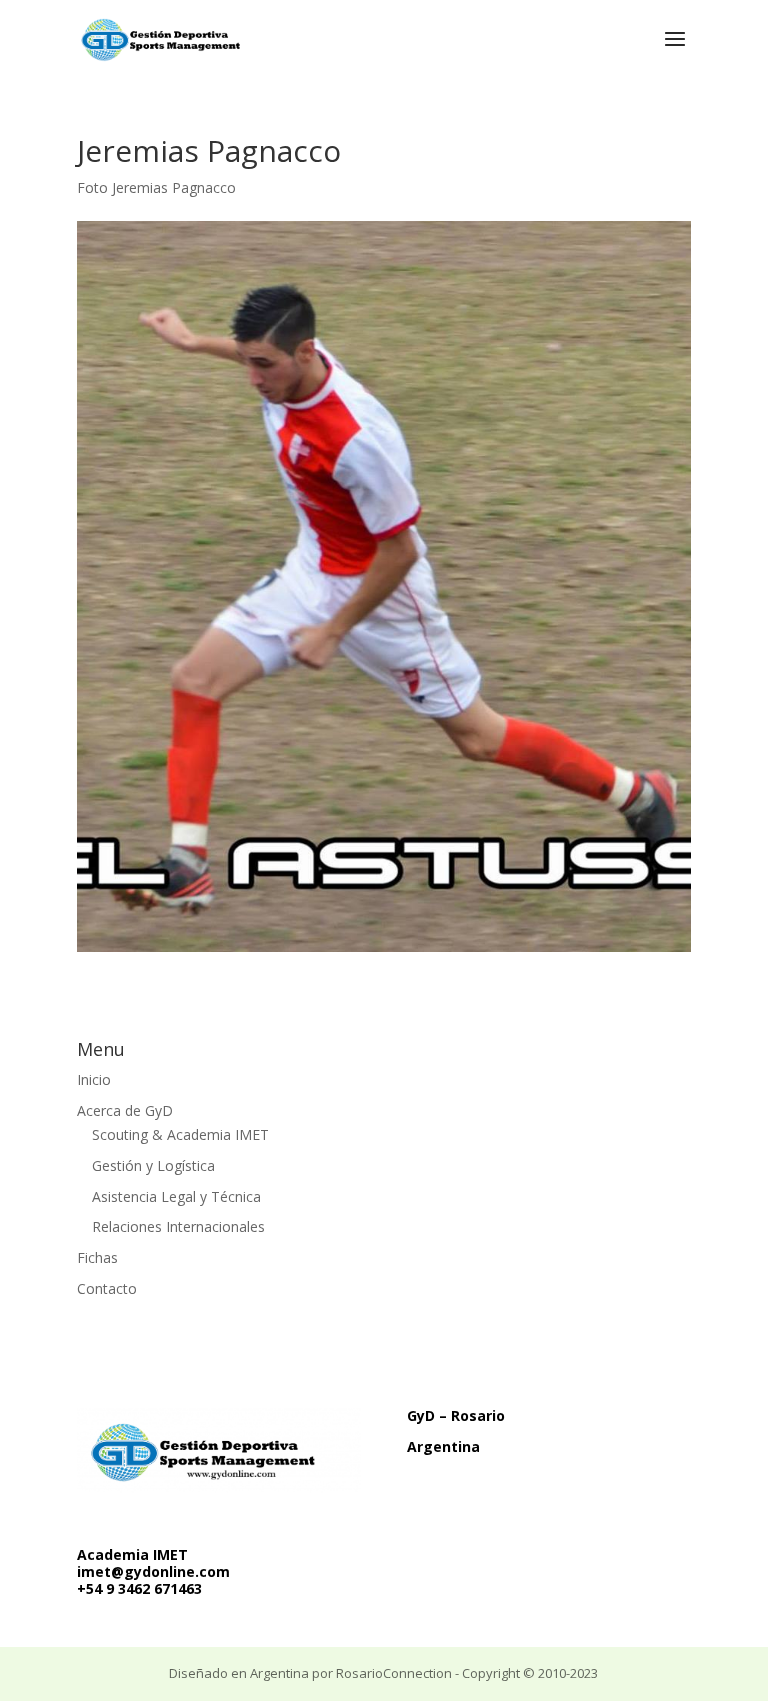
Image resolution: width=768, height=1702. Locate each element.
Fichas (97, 1257)
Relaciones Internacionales (178, 1226)
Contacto (107, 1288)
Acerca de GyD (125, 1110)
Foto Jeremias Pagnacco (156, 187)
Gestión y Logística (153, 1165)
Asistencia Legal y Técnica (176, 1196)
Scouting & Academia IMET (180, 1134)
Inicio (94, 1079)
